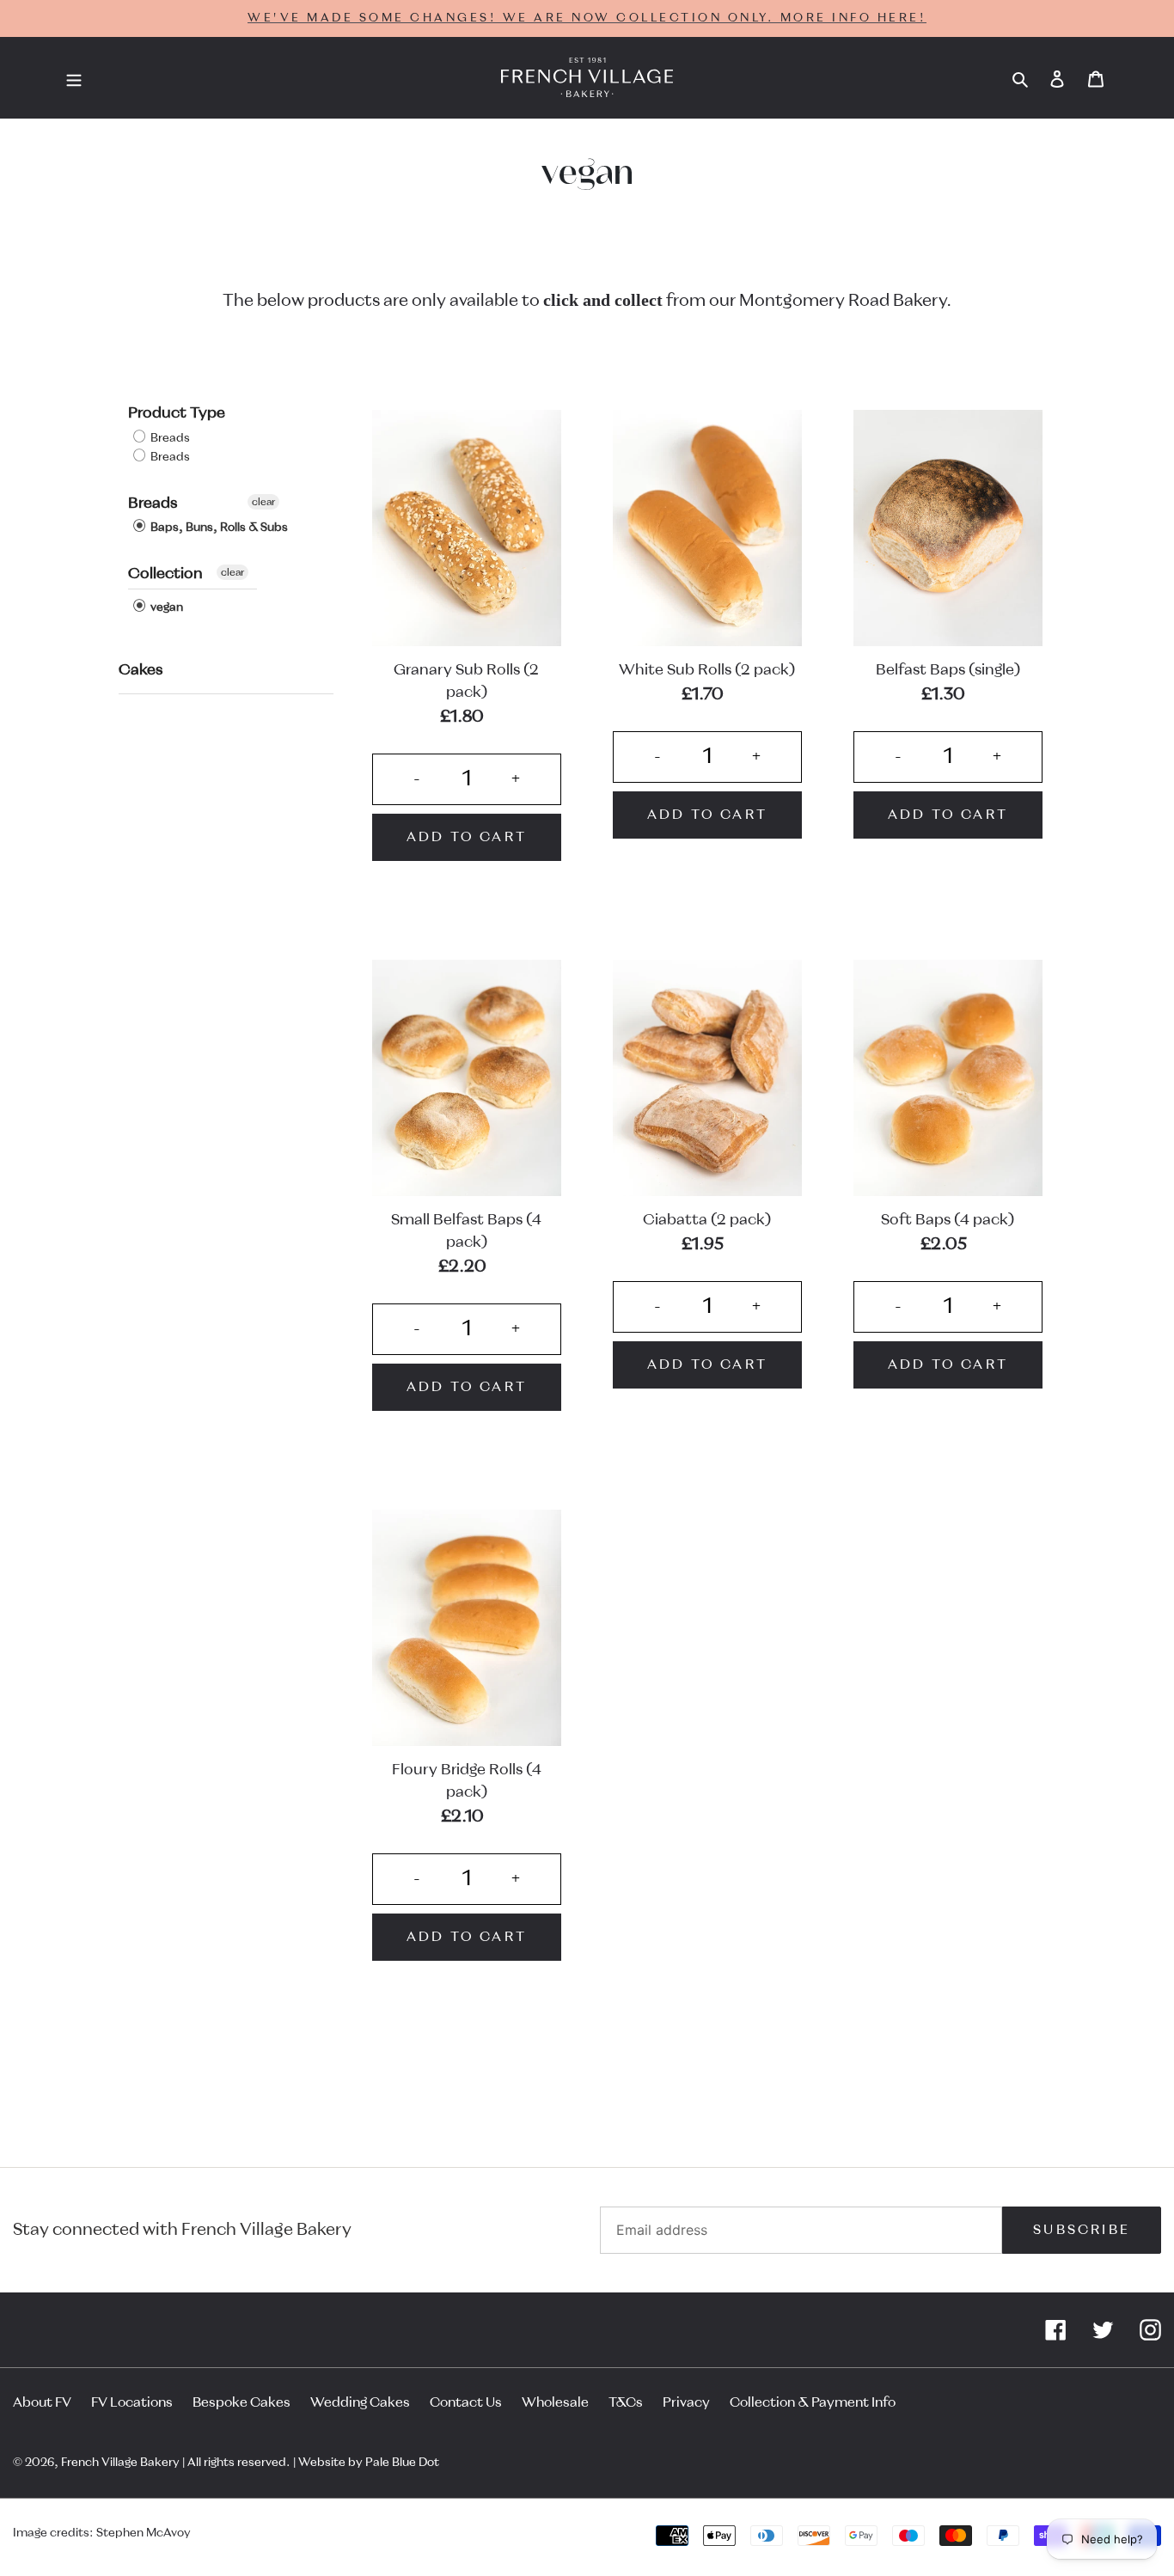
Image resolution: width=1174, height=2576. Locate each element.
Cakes (141, 670)
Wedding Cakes (360, 2402)
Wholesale (555, 2402)
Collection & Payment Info (813, 2402)
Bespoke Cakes (242, 2402)
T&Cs (626, 2402)
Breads (169, 438)
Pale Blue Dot (402, 2463)
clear (263, 502)
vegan (165, 607)
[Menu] (74, 78)
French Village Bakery (120, 2463)
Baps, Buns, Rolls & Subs (218, 528)
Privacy (686, 2402)
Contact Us (466, 2402)
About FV (42, 2402)
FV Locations (132, 2402)
